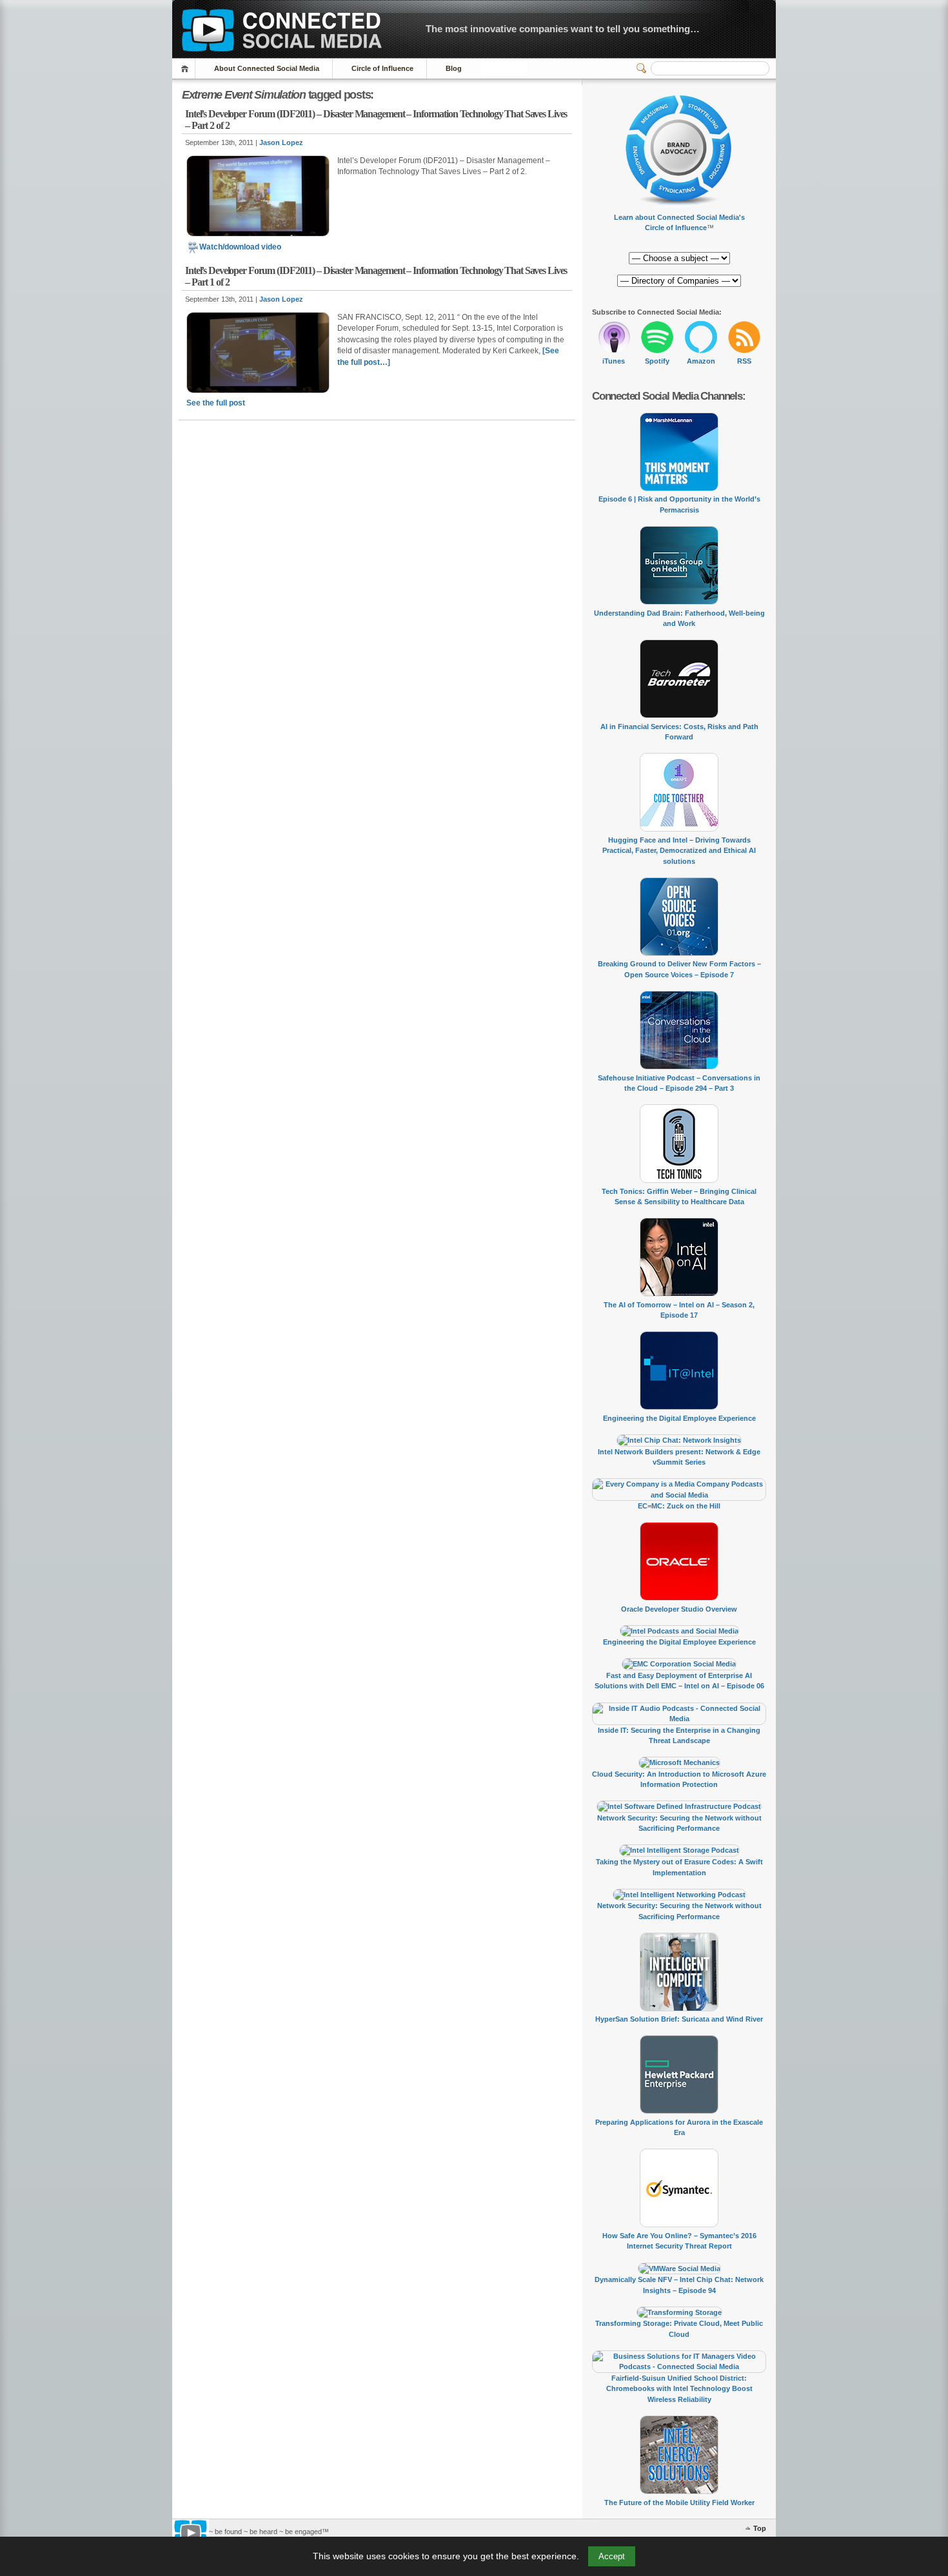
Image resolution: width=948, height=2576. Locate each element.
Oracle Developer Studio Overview (679, 1609)
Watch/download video (240, 247)
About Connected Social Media (267, 68)
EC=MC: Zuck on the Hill (679, 1506)
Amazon (701, 361)
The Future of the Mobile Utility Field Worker (679, 2503)
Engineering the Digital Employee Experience (679, 1418)
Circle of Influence (382, 68)
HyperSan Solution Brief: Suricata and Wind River (679, 2019)
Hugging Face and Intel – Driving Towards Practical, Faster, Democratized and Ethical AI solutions (679, 851)
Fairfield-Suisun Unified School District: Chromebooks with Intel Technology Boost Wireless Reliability (679, 2389)
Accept (612, 2556)
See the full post (216, 403)
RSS (744, 361)
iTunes (614, 361)
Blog (454, 68)
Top (760, 2528)
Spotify (657, 361)
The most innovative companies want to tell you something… (563, 29)
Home (187, 69)
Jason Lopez (281, 142)
